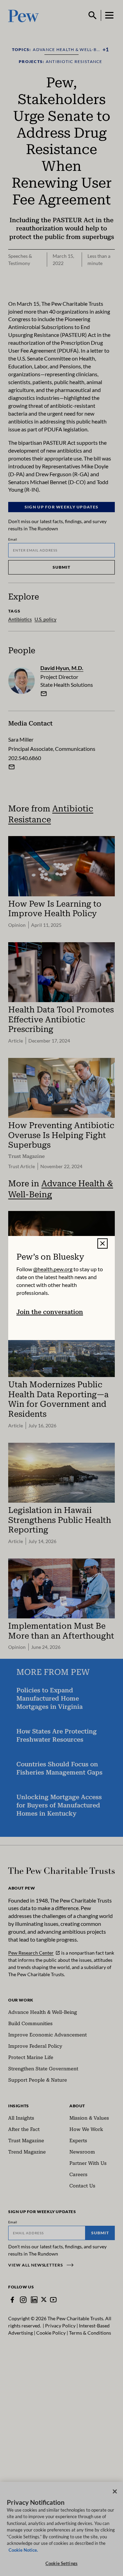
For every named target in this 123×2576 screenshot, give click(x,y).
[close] (102, 1243)
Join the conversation (50, 1312)
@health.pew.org (53, 1269)
